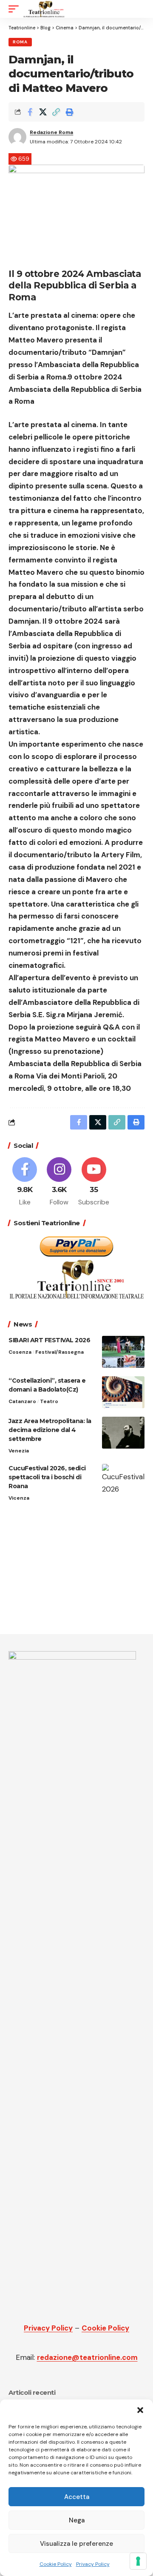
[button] (140, 2410)
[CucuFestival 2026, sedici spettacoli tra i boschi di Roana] (123, 1480)
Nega (77, 2520)
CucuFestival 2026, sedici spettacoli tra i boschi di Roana (47, 1477)
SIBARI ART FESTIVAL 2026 (49, 1340)
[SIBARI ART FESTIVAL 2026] (123, 1352)
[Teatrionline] (44, 9)
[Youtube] (94, 1182)
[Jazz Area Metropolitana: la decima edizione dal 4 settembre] (123, 1433)
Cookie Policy (56, 2564)
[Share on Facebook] (30, 112)
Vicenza (19, 1498)
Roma (20, 42)
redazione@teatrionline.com (87, 2357)
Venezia (19, 1451)
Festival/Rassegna (59, 1352)
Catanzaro (22, 1401)
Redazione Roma (51, 132)
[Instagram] (59, 1182)
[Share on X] (43, 112)
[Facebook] (25, 1182)
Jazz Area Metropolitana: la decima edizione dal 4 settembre (50, 1430)
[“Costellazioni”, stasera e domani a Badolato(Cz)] (123, 1392)
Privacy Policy (93, 2564)
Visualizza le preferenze (76, 2544)
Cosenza (20, 1352)
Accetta (77, 2497)
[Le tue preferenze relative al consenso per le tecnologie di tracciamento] (138, 2561)
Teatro (49, 1401)
